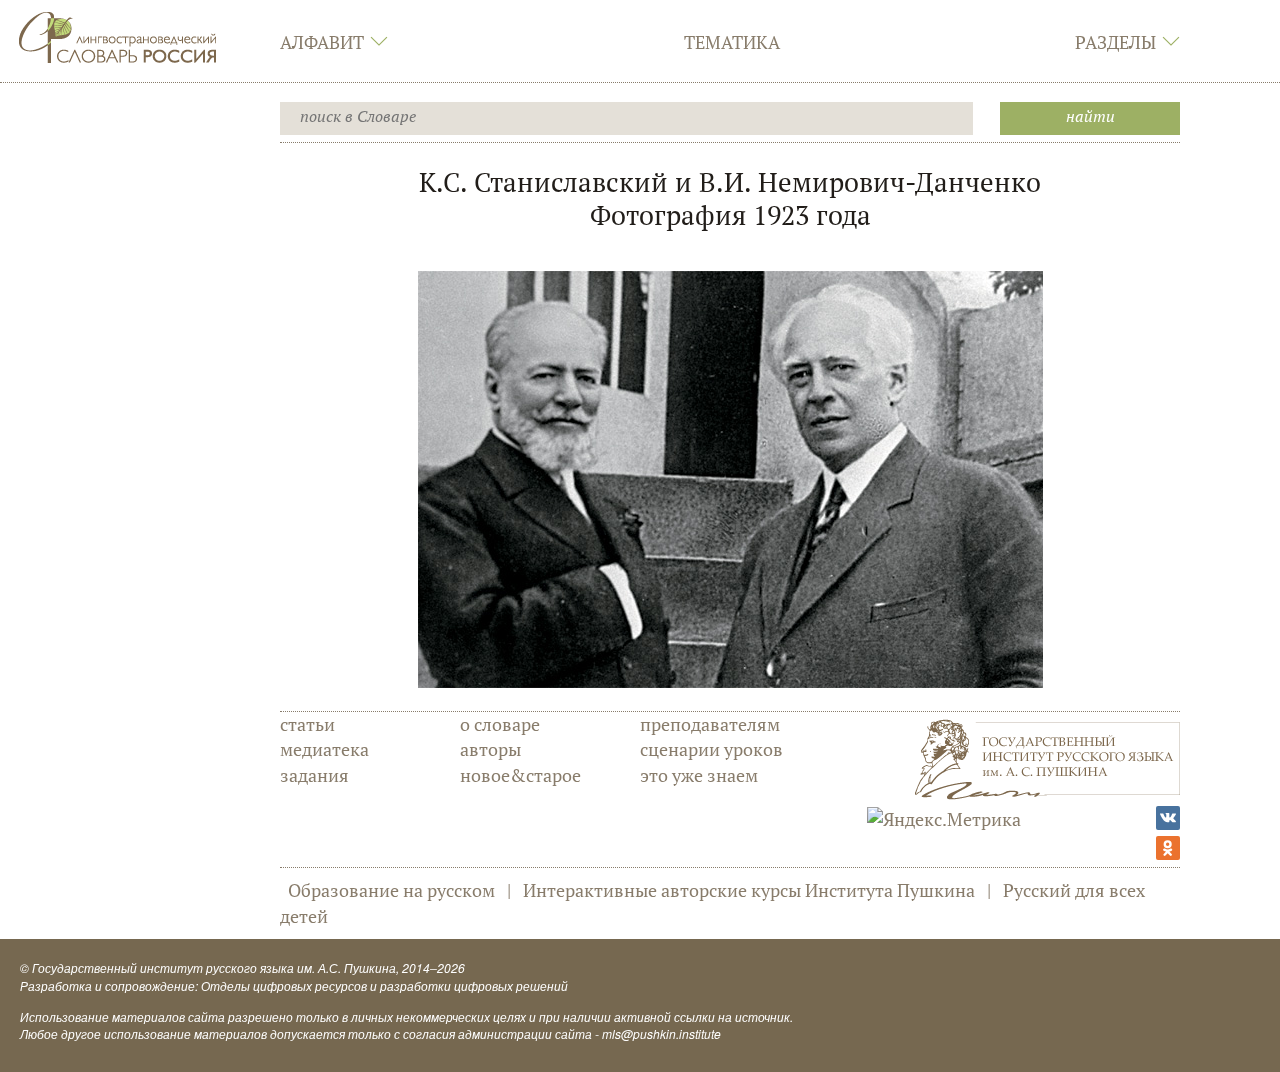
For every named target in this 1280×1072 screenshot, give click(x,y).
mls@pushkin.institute (661, 1033)
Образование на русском (391, 890)
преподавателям (710, 724)
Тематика (732, 42)
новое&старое (520, 775)
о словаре (500, 724)
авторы (490, 749)
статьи (307, 724)
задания (314, 775)
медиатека (324, 749)
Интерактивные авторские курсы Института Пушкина (749, 890)
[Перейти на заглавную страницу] (118, 35)
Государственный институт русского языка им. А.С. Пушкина (214, 967)
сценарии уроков (711, 749)
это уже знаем (699, 775)
